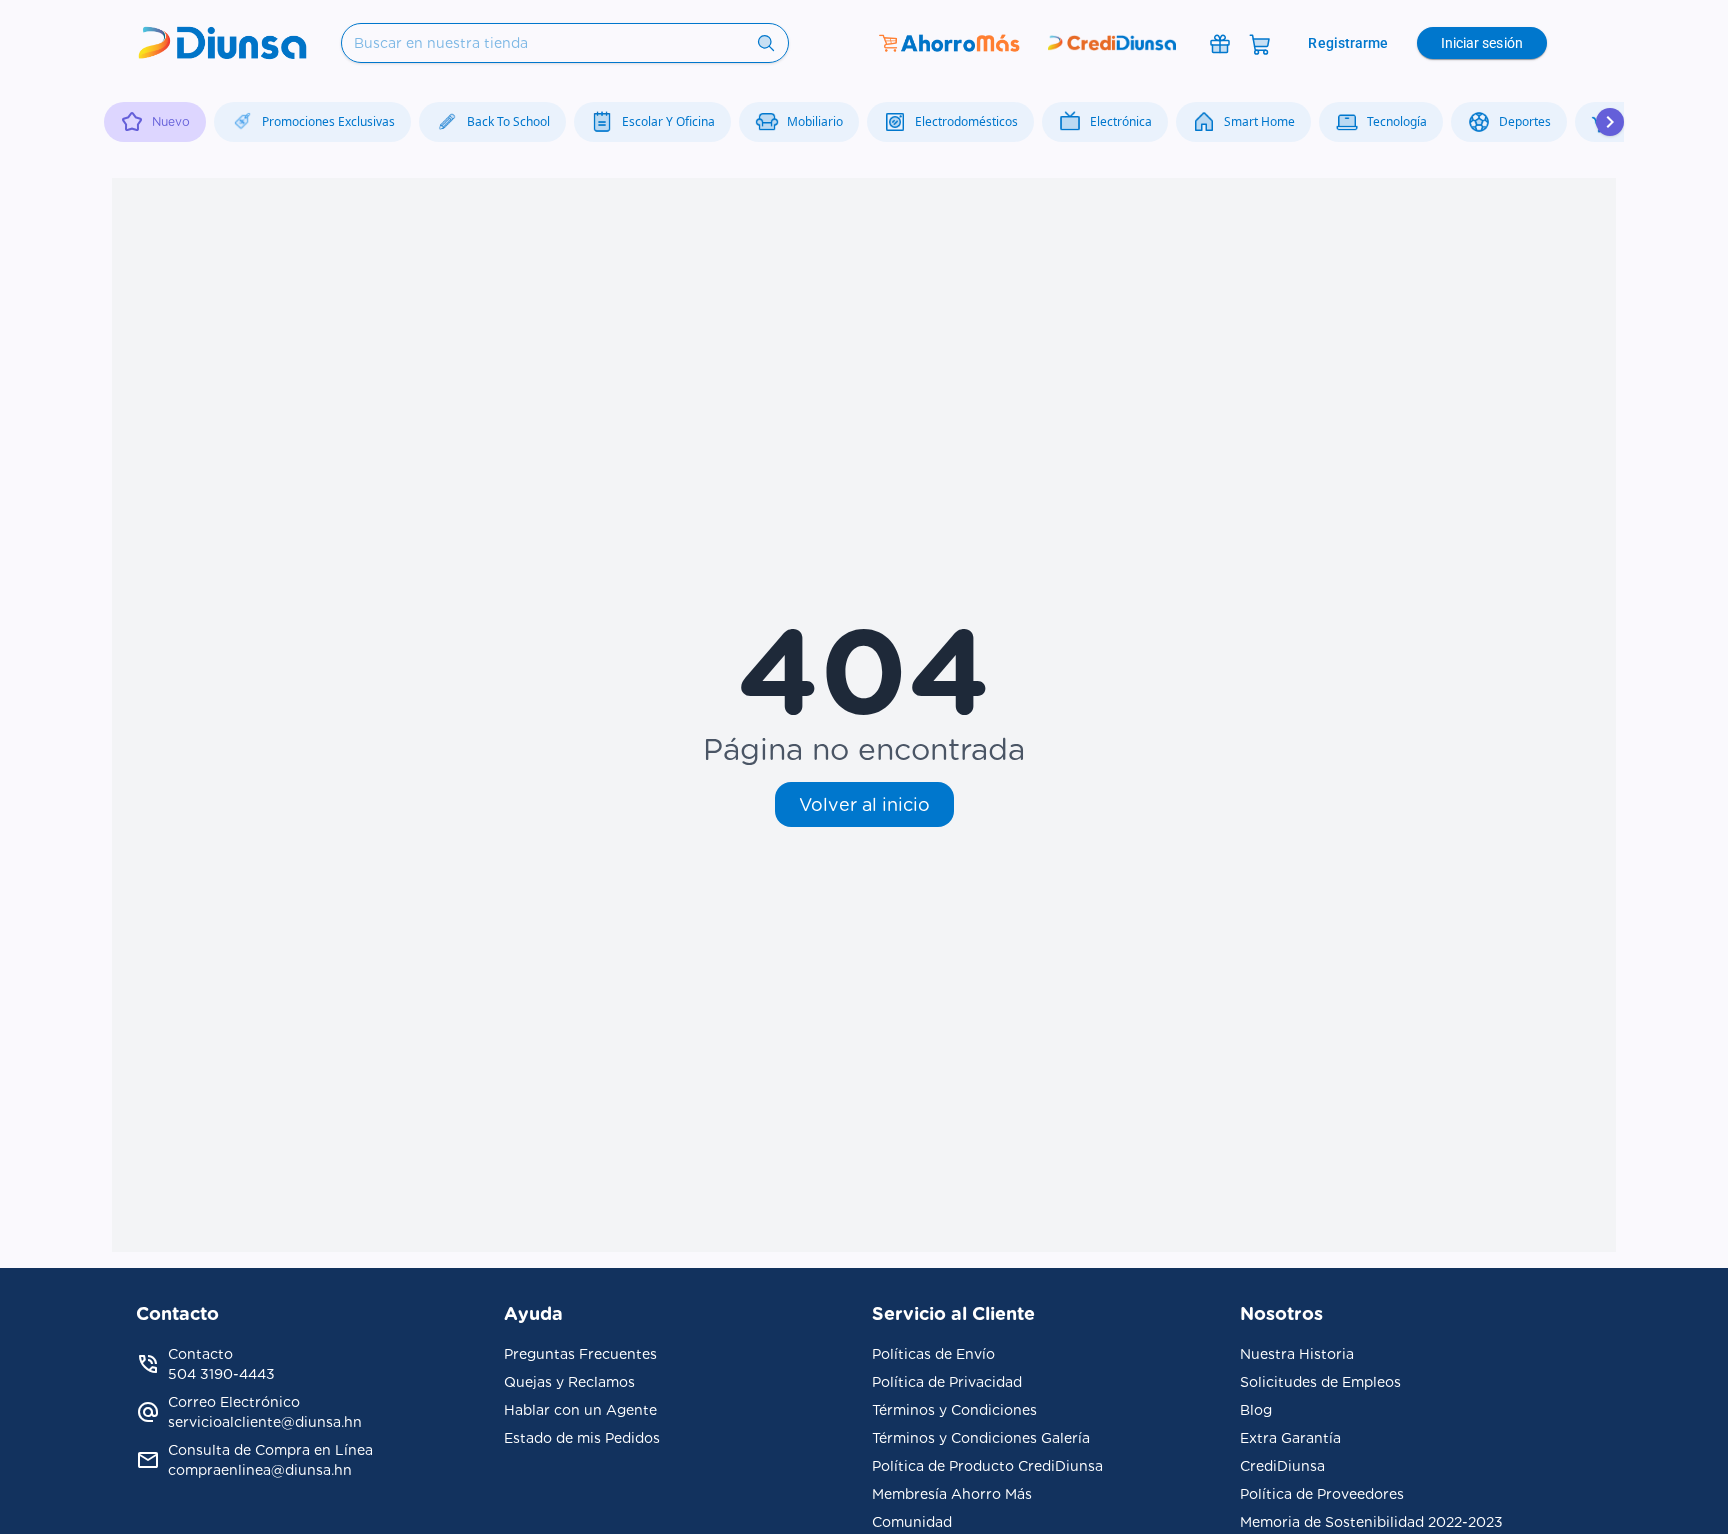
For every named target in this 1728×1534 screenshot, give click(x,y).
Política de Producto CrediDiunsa (987, 1466)
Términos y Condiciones (954, 1410)
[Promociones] (1220, 43)
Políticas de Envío (933, 1354)
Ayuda (533, 1313)
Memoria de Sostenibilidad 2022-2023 (1371, 1522)
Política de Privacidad (947, 1382)
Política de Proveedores (1322, 1494)
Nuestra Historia (1297, 1354)
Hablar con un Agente (580, 1410)
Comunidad (912, 1522)
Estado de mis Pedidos (582, 1438)
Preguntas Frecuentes (580, 1354)
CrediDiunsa (1282, 1466)
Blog (1256, 1410)
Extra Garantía (1290, 1438)
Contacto (177, 1313)
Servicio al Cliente (953, 1313)
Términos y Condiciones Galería (981, 1438)
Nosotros (1281, 1313)
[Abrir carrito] (1260, 43)
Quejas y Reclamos (569, 1382)
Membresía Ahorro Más (952, 1494)
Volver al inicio (864, 804)
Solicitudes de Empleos (1320, 1382)
